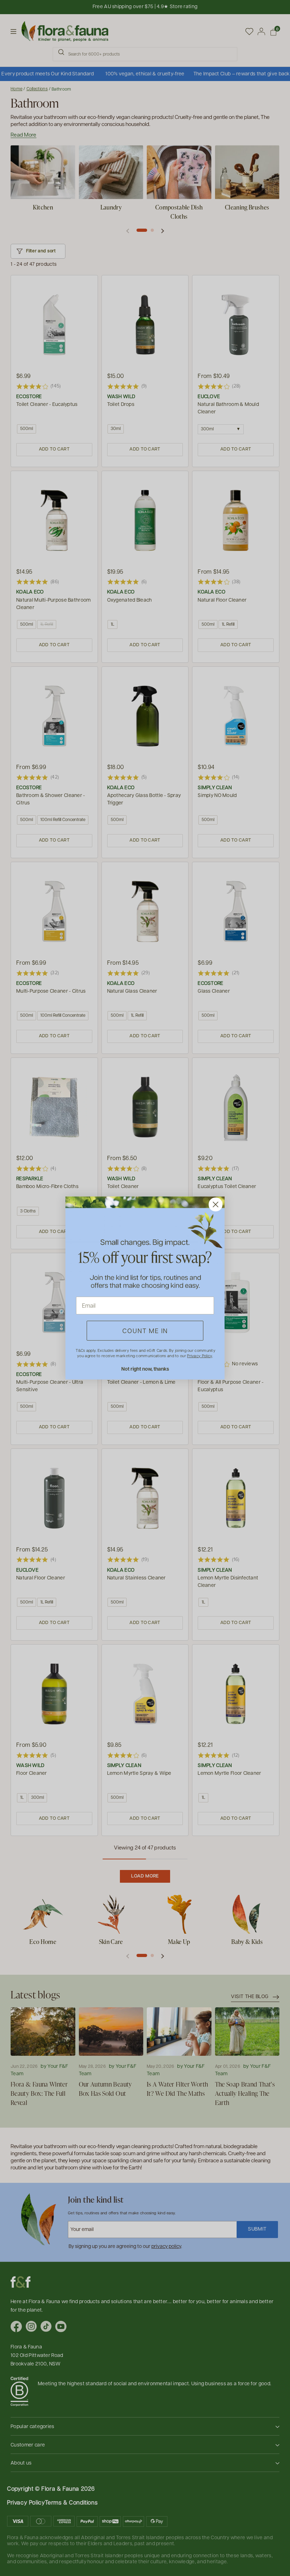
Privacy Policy (199, 1356)
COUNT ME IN (145, 1330)
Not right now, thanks (145, 1369)
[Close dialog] (216, 1204)
